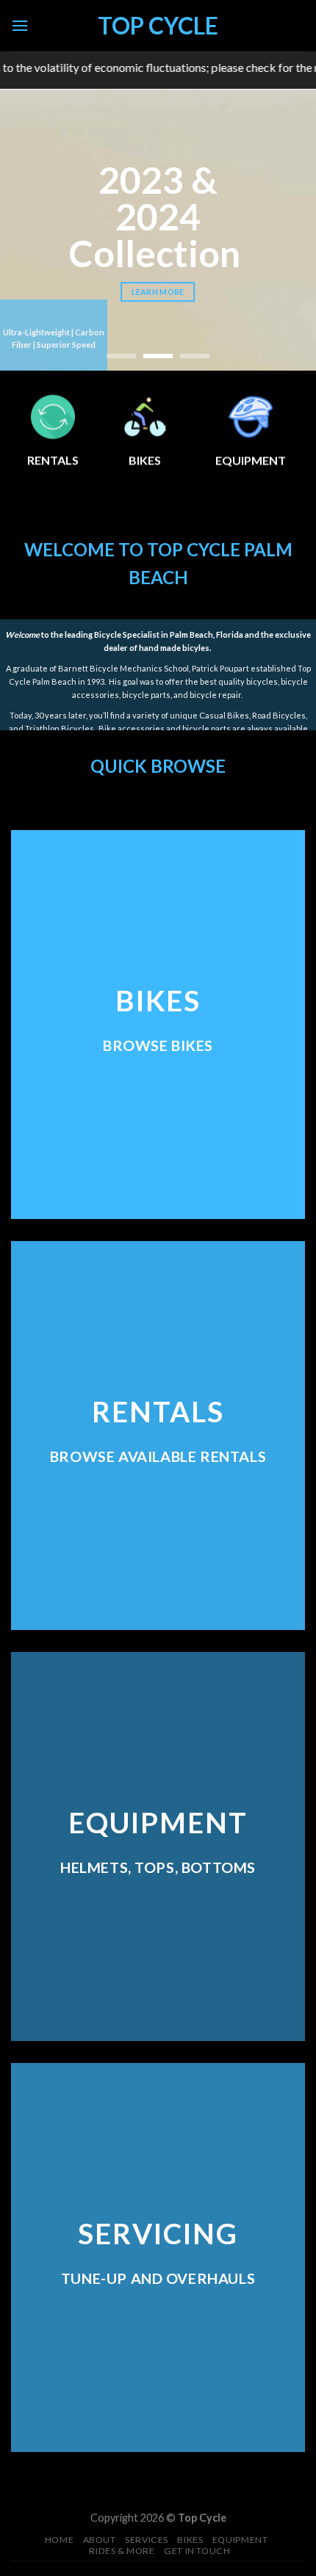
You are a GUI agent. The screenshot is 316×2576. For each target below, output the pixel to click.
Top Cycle (158, 26)
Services (147, 2540)
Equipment (240, 2540)
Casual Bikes (224, 715)
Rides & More (122, 2551)
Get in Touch (197, 2551)
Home (59, 2540)
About (100, 2540)
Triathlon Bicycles (60, 728)
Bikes (190, 2540)
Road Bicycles (279, 715)
